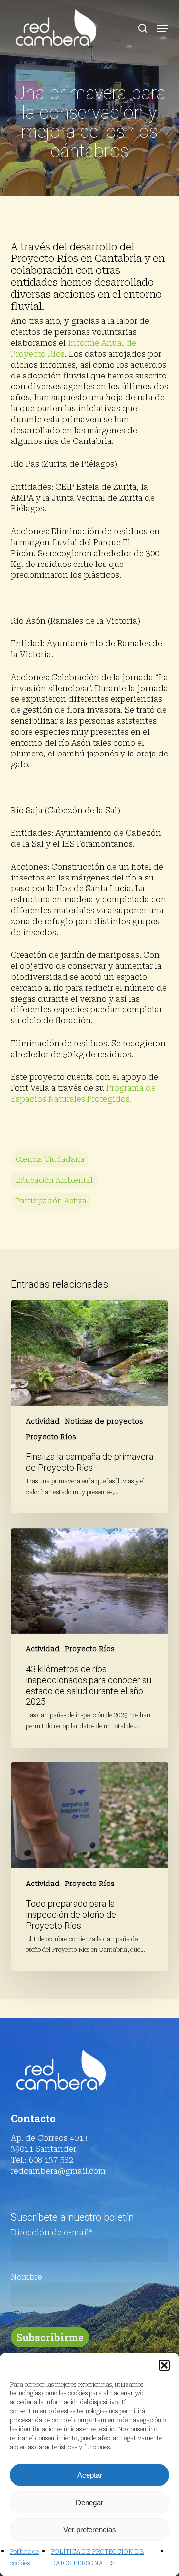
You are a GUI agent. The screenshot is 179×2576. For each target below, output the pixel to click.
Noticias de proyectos (104, 1421)
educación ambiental (54, 1180)
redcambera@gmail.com (58, 2171)
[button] (164, 2365)
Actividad (43, 1421)
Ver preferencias (90, 2530)
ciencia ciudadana (50, 1159)
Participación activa (51, 1201)
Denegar (89, 2502)
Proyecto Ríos (51, 1437)
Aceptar (90, 2475)
